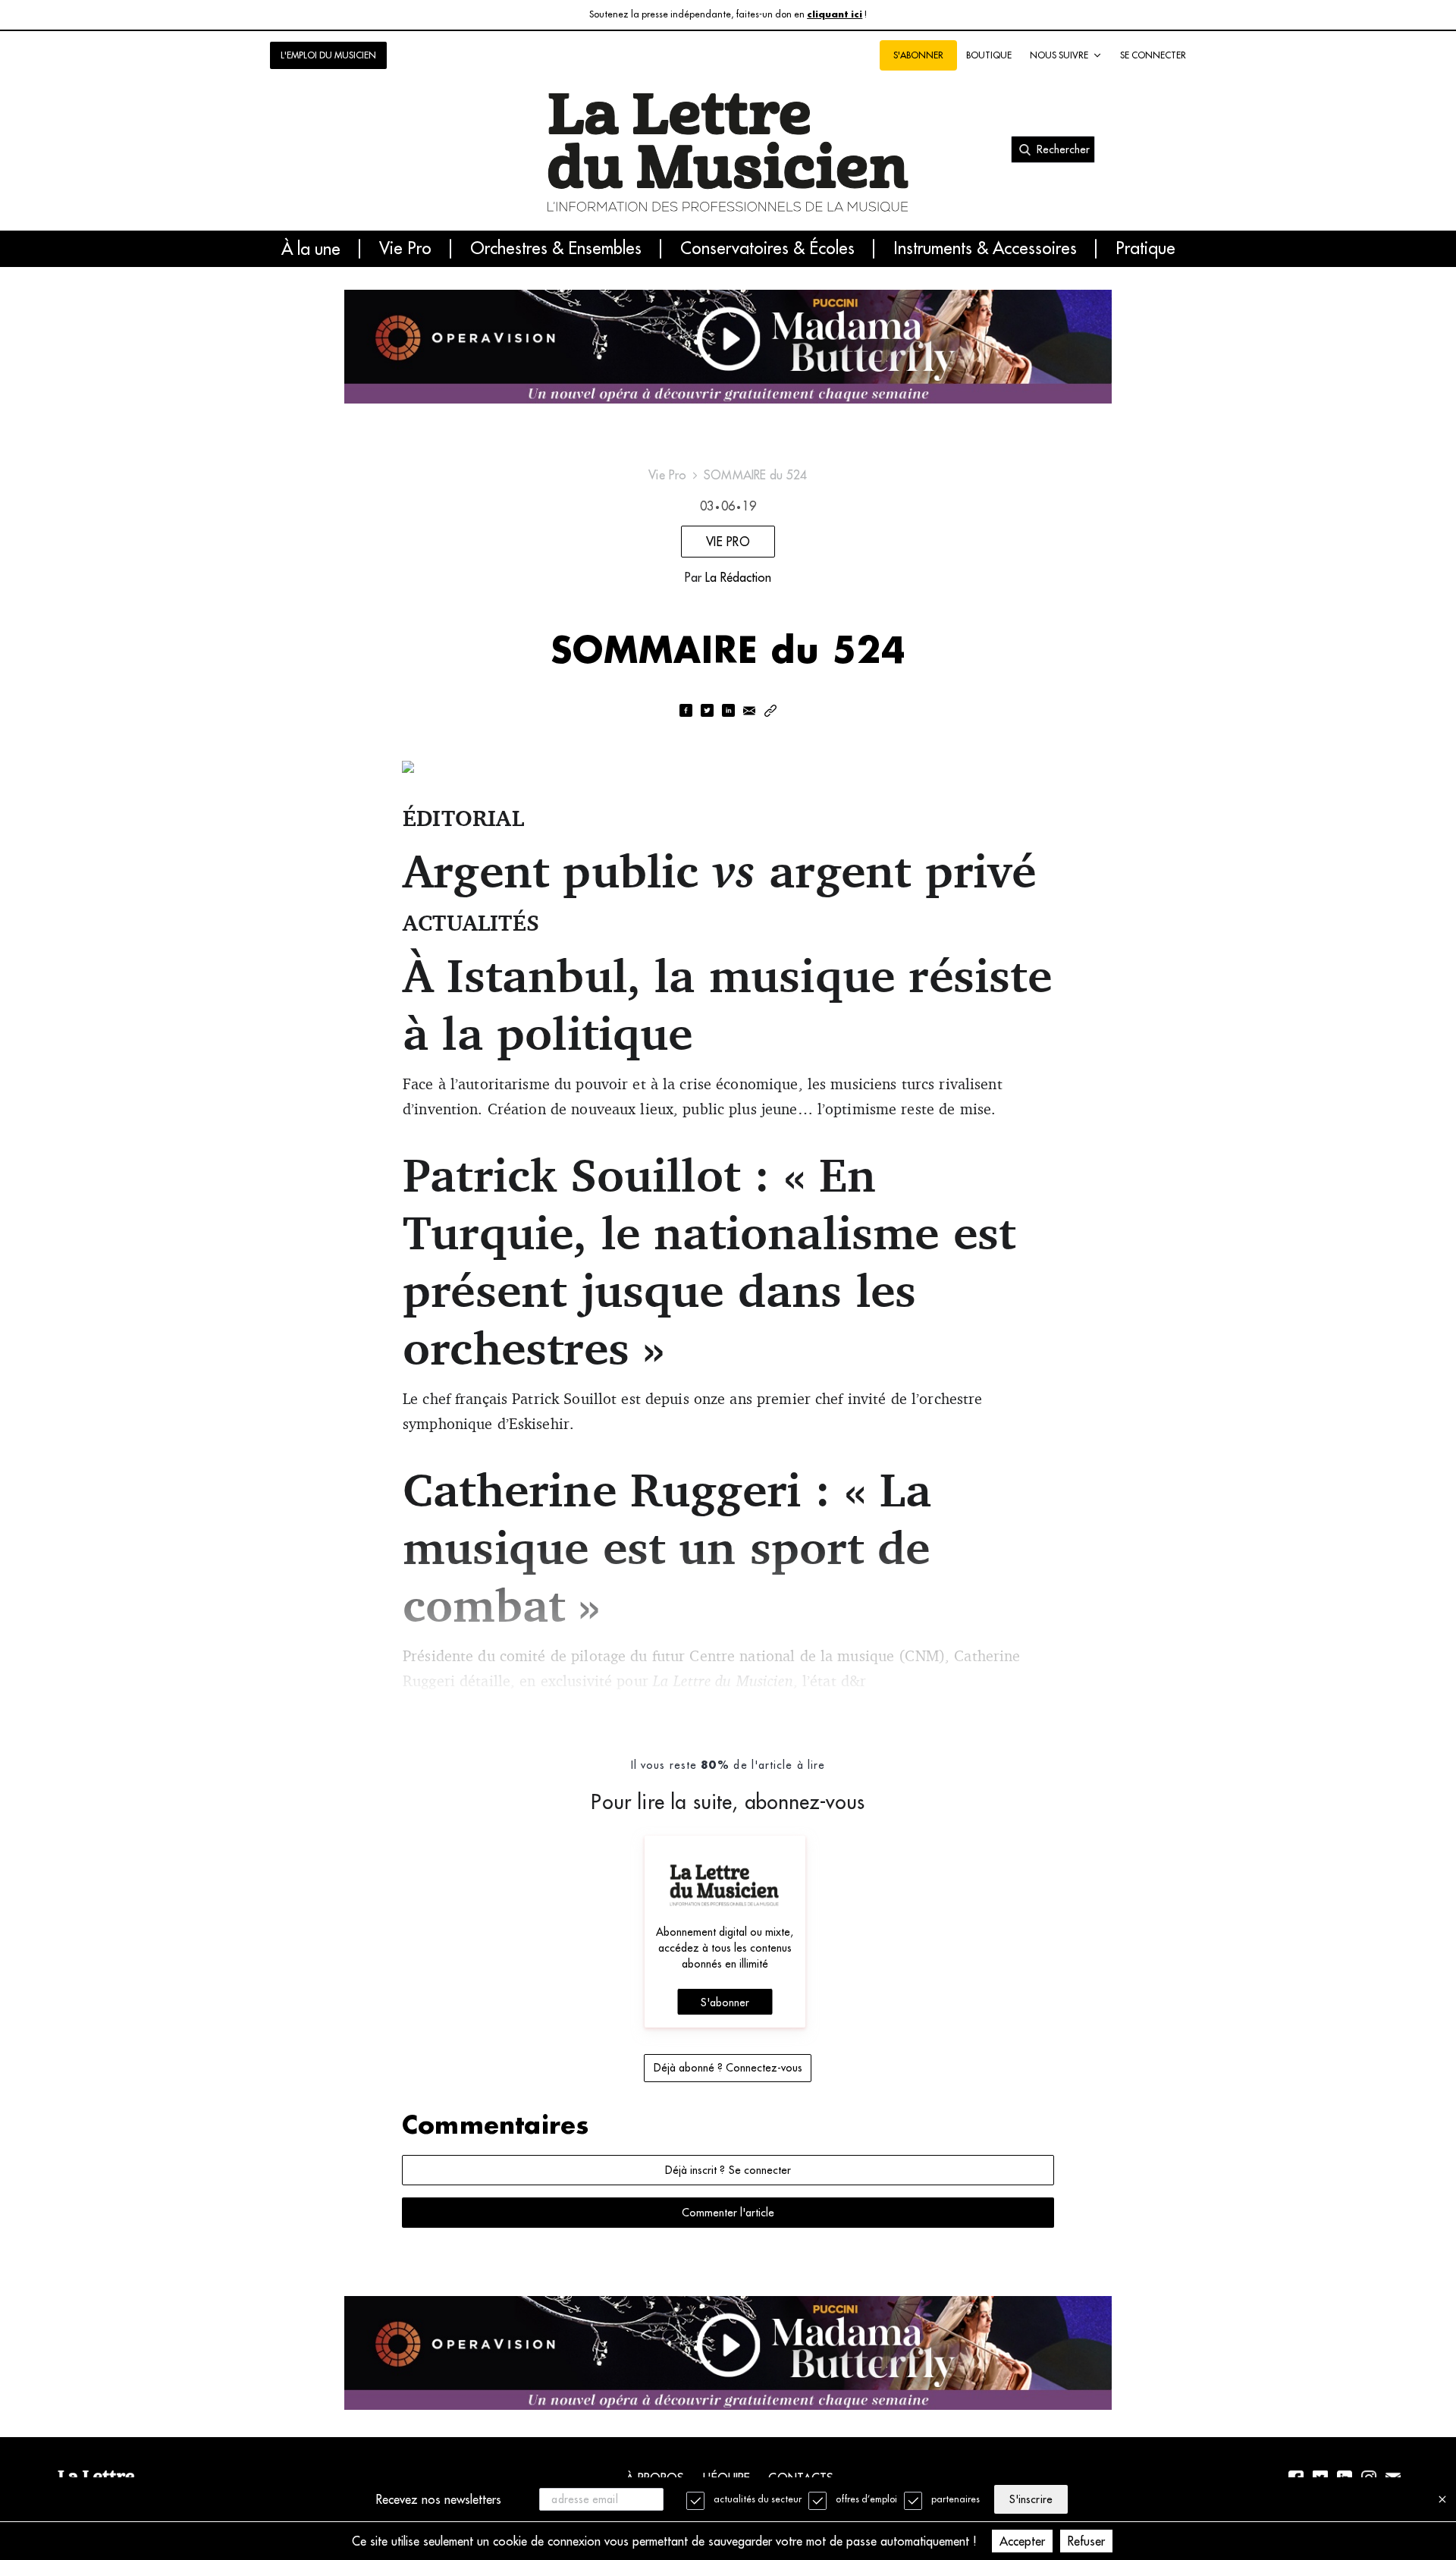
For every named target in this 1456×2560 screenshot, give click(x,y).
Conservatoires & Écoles (767, 249)
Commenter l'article (728, 2213)
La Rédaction (738, 577)
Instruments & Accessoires (985, 249)
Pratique (1145, 249)
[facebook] (686, 712)
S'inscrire (1031, 2499)
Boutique (989, 55)
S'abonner (725, 2002)
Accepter (1022, 2541)
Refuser (1086, 2541)
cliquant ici (835, 15)
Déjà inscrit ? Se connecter (728, 2170)
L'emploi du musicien (328, 55)
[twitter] (707, 712)
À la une (311, 249)
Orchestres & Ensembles (556, 249)
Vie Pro (405, 249)
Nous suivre (1059, 55)
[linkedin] (728, 712)
